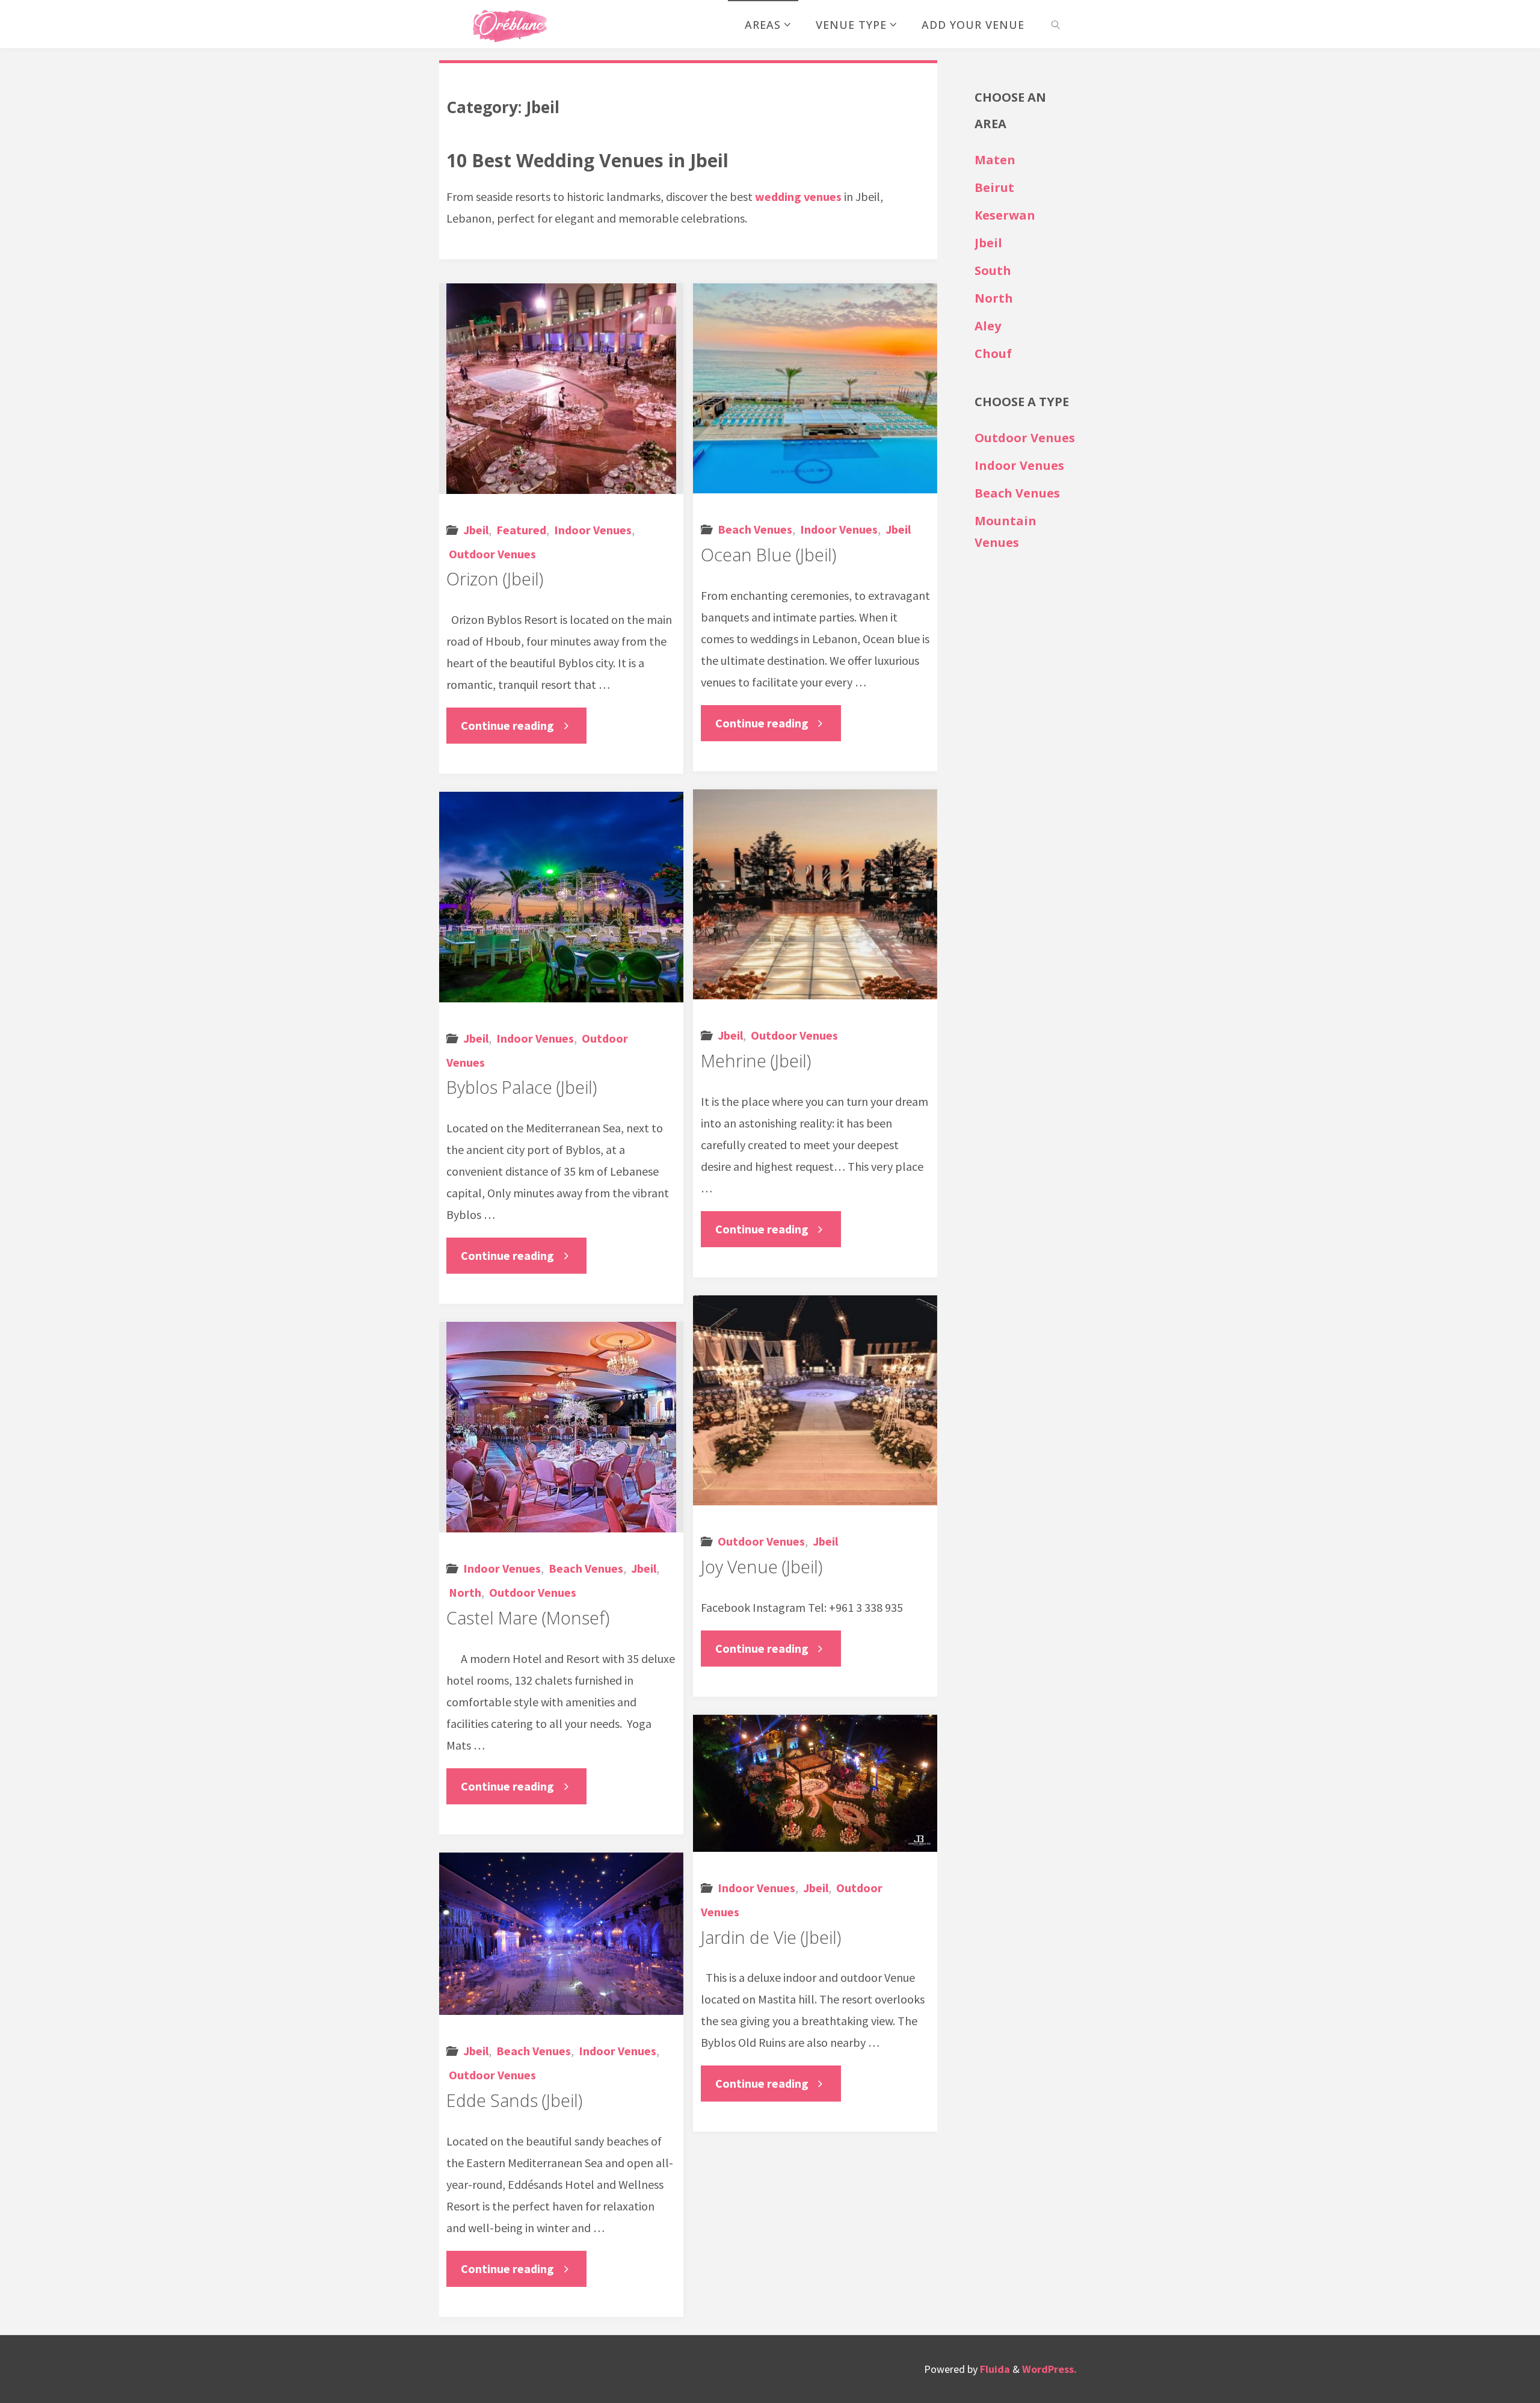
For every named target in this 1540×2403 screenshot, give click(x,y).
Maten (995, 160)
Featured (521, 530)
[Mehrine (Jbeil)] (815, 894)
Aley (988, 326)
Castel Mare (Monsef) (528, 1618)
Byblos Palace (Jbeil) (522, 1087)
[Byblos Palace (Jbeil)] (561, 897)
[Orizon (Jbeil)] (561, 389)
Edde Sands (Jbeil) (514, 2100)
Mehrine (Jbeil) (756, 1061)
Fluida (994, 2369)
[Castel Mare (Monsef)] (561, 1427)
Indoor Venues (593, 530)
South (993, 270)
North (465, 1592)
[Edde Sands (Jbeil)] (561, 1934)
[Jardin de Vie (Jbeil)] (815, 1783)
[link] (1055, 24)
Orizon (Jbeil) (495, 579)
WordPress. (1049, 2369)
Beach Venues (755, 529)
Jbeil (476, 530)
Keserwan (1005, 215)
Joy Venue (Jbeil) (762, 1567)
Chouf (993, 353)
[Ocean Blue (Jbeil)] (815, 388)
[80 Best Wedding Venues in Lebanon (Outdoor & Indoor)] (509, 24)
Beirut (994, 187)
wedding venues (798, 196)
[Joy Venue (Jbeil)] (815, 1400)
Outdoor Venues (492, 554)
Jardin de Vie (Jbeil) (771, 1937)
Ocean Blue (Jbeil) (768, 555)
